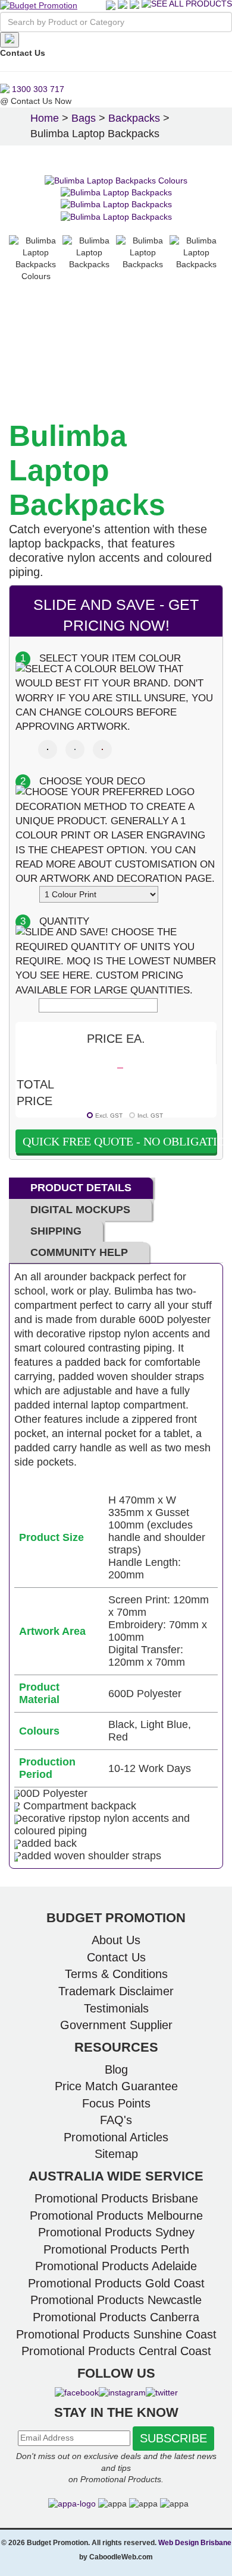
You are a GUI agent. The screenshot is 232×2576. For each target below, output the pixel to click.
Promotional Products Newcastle (116, 2300)
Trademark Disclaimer (116, 1991)
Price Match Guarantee (116, 2086)
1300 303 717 (37, 89)
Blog (116, 2069)
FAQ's (116, 2120)
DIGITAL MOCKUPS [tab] (80, 1210)
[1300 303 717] (134, 5)
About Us (116, 1940)
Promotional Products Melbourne (116, 2216)
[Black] (48, 749)
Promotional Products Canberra (116, 2317)
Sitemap (116, 2154)
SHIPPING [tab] (56, 1231)
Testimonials (116, 2008)
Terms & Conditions (116, 1974)
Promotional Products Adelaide (116, 2266)
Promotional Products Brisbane (116, 2198)
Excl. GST (109, 1115)
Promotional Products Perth (116, 2249)
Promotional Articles (116, 2137)
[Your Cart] (124, 5)
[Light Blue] (75, 749)
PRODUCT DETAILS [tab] (81, 1188)
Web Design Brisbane (195, 2543)
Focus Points (116, 2103)
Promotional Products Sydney (116, 2232)
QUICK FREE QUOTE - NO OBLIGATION (120, 1141)
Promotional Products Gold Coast (116, 2283)
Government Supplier (116, 2025)
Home (45, 118)
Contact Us (116, 1957)
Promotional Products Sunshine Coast (116, 2334)
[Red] (102, 749)
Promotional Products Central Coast (116, 2351)
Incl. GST (150, 1115)
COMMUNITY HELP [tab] (79, 1252)
